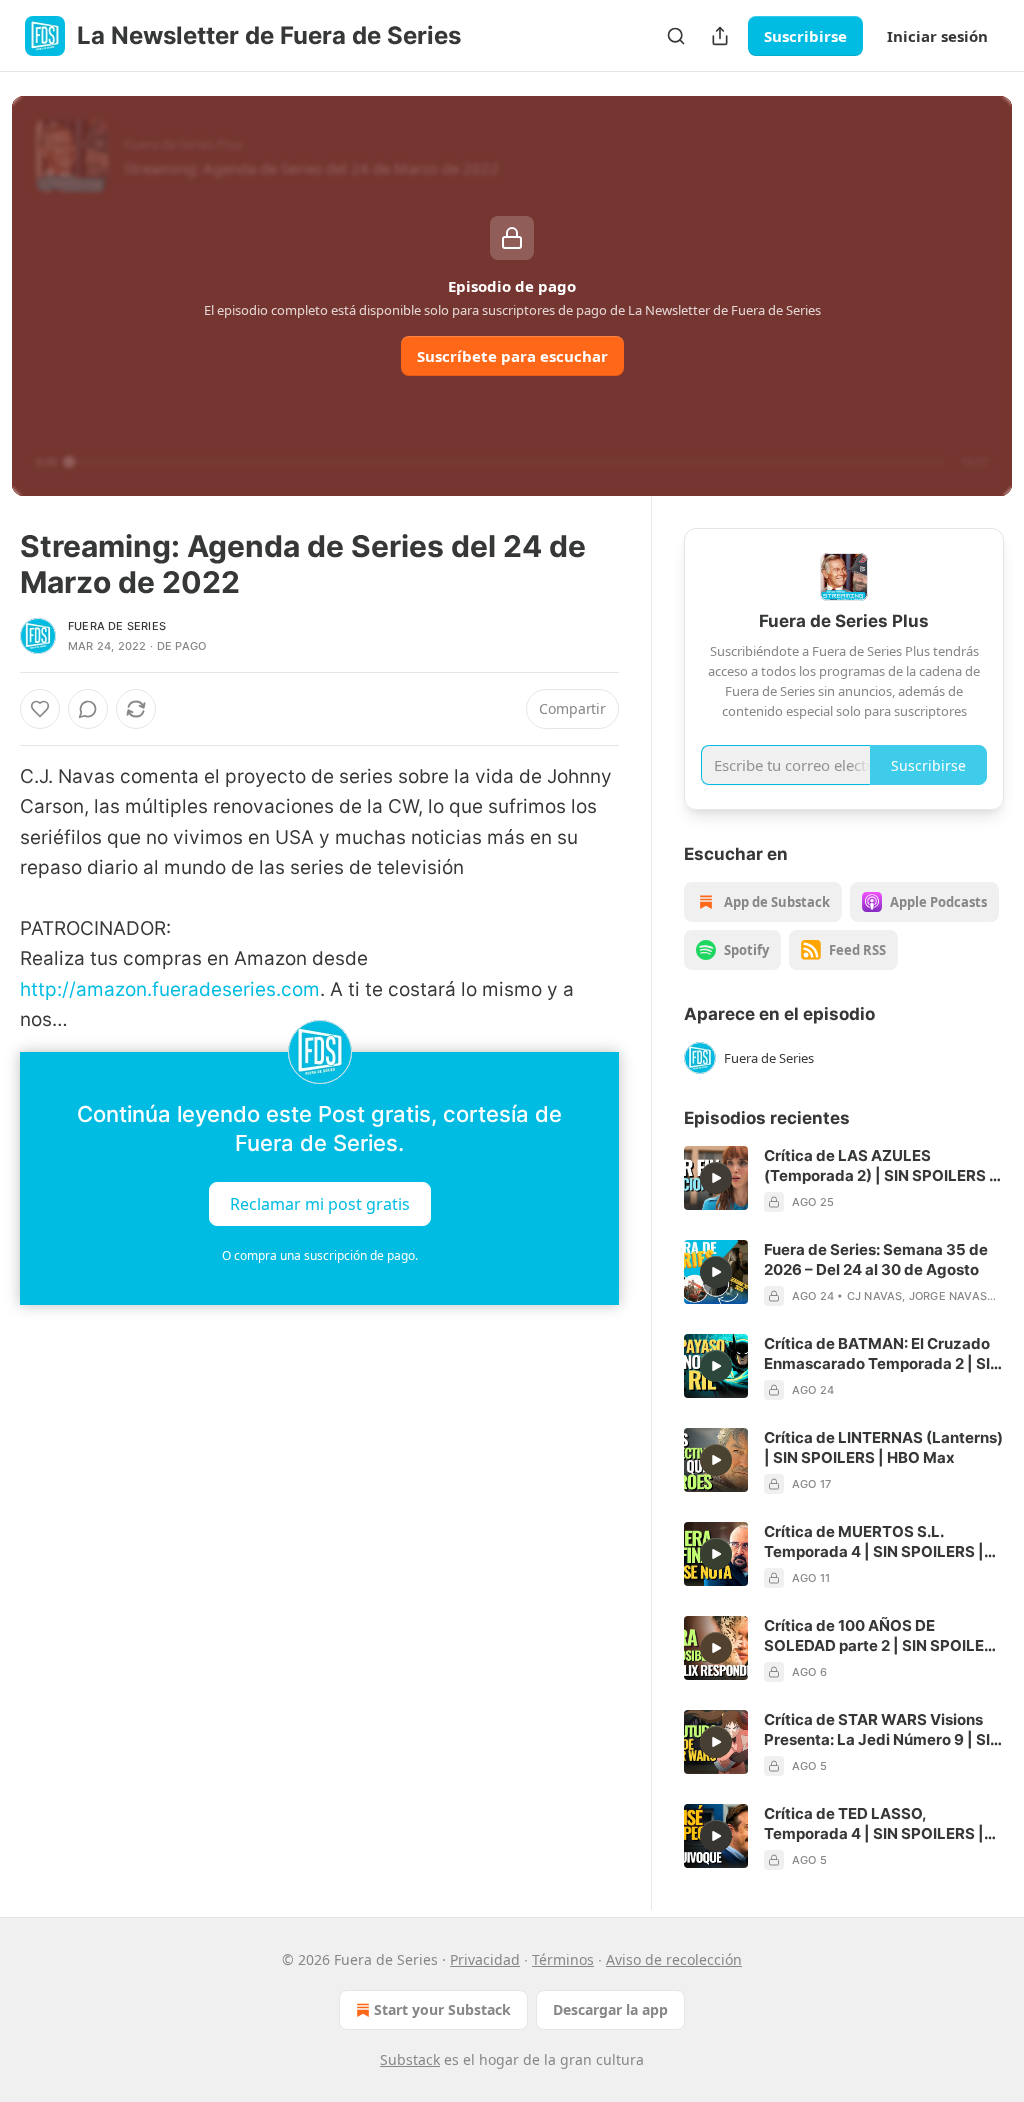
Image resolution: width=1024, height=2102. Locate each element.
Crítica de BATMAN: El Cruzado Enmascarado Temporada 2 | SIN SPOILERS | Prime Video (882, 1354)
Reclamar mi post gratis (320, 1203)
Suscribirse (805, 36)
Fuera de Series (117, 626)
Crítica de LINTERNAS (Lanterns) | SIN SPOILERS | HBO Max (883, 1447)
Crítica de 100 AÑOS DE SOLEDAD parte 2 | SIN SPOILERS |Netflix (884, 1636)
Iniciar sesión (937, 36)
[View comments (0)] (88, 709)
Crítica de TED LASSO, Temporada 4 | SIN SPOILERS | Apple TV (874, 1824)
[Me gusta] (40, 709)
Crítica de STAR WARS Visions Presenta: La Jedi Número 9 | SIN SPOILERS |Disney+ (882, 1730)
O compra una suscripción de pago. (320, 1255)
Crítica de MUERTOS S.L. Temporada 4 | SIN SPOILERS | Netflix (874, 1542)
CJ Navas (875, 1296)
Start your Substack (442, 2009)
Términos (563, 1959)
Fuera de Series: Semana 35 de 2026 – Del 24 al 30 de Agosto (876, 1259)
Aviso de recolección (674, 1959)
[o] (716, 1178)
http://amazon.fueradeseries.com (170, 989)
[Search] (676, 36)
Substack (410, 2059)
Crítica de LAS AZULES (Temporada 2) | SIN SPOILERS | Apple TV (879, 1166)
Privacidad (485, 1959)
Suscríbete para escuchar (512, 356)
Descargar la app (610, 2009)
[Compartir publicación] (720, 36)
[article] (844, 1179)
